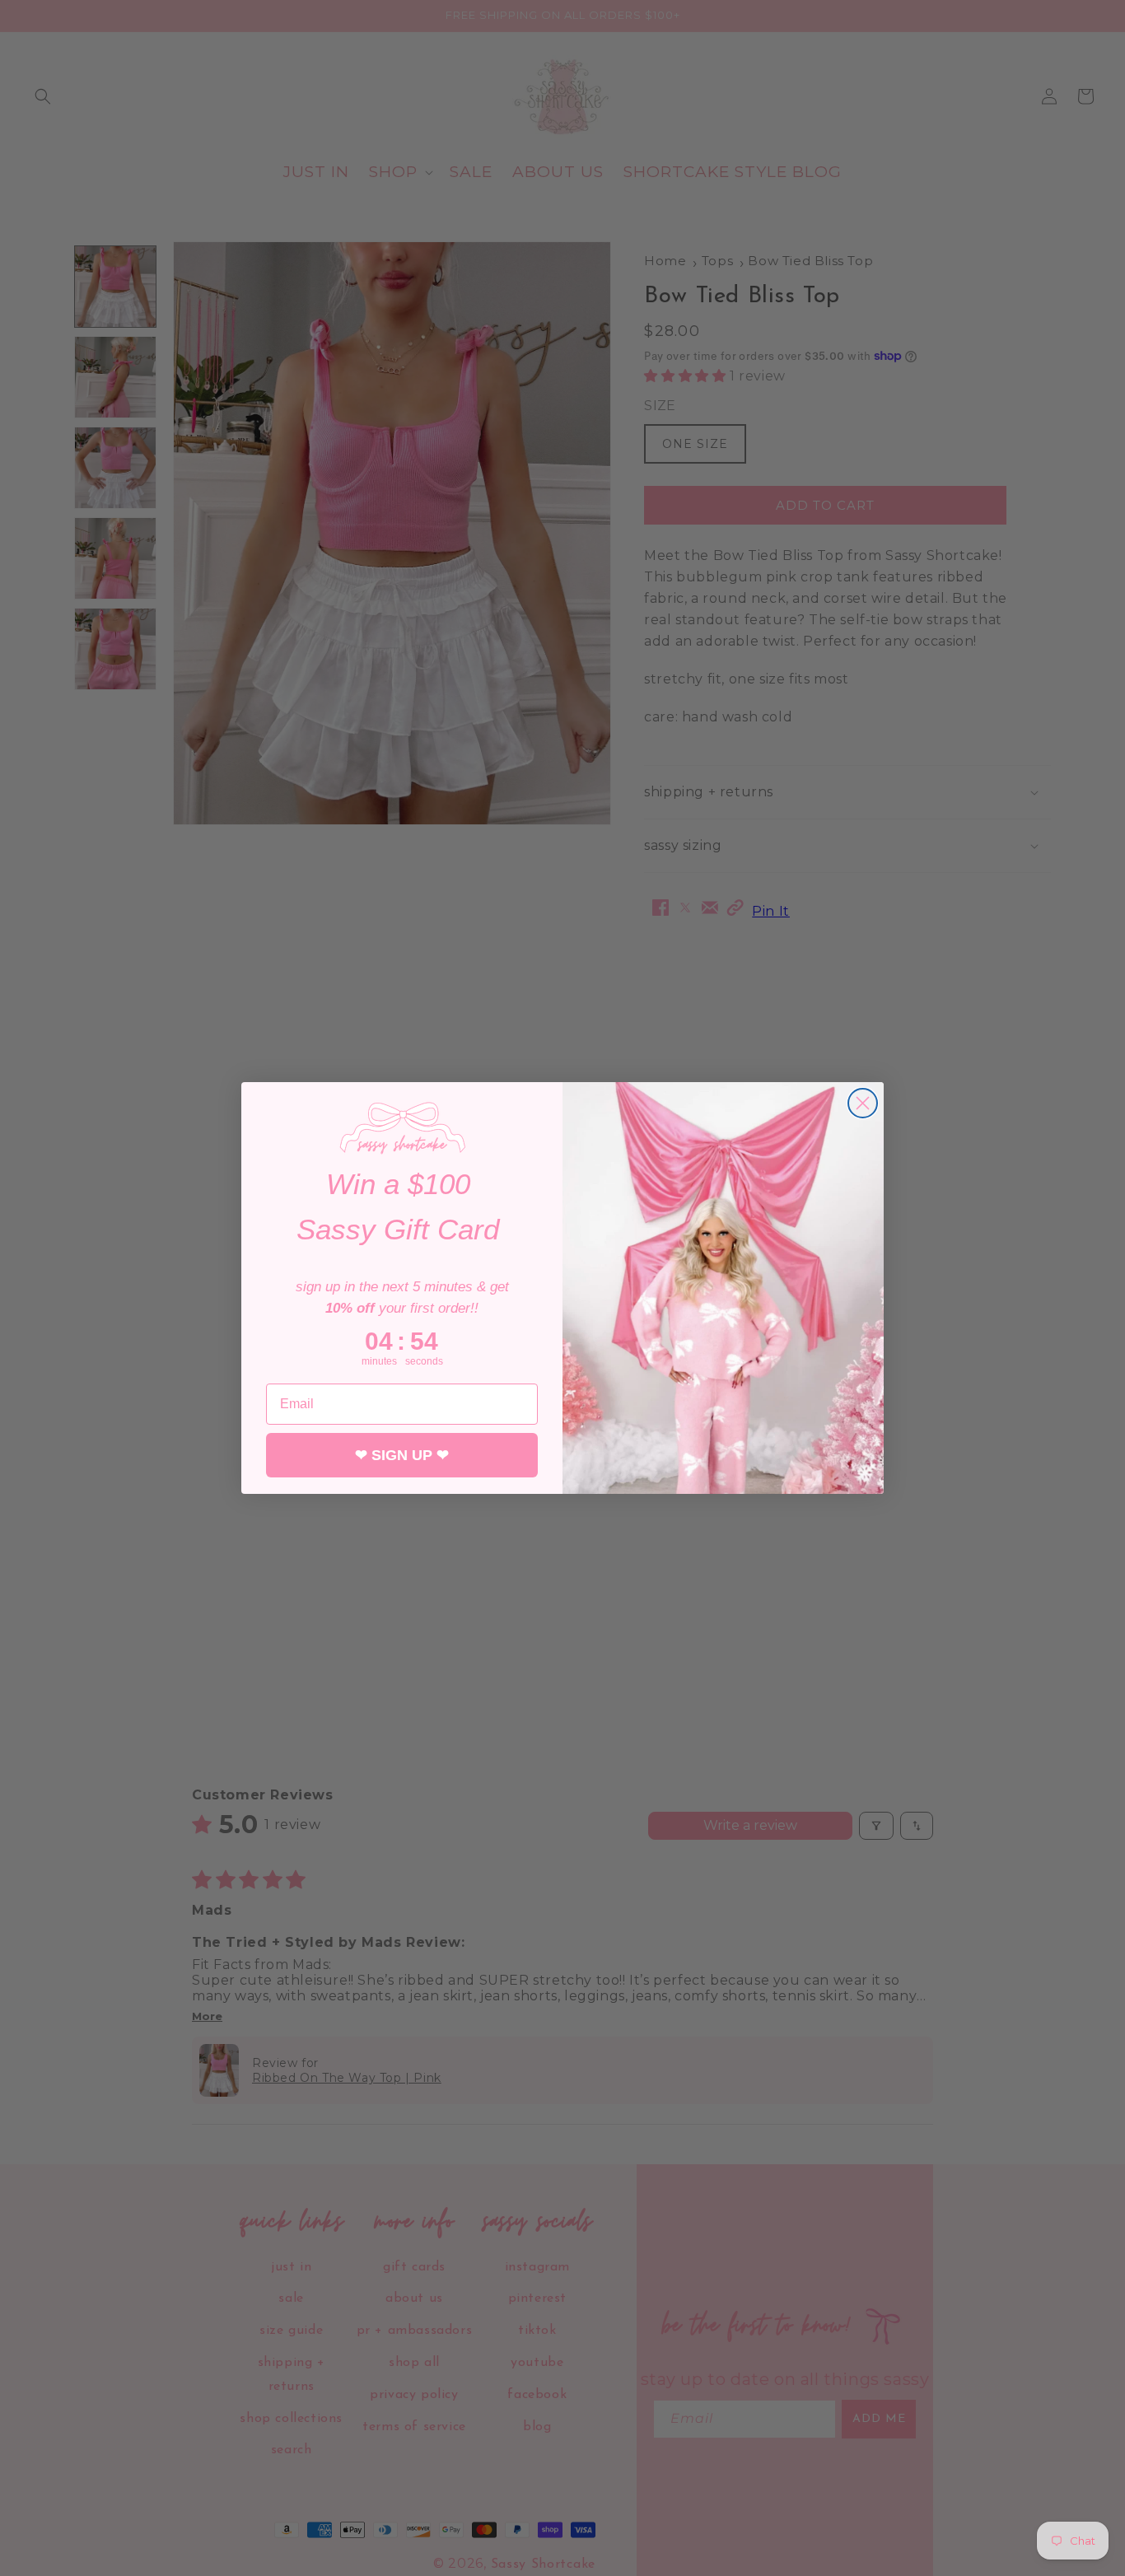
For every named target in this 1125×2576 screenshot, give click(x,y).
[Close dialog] (863, 1103)
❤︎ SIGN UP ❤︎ (402, 1455)
